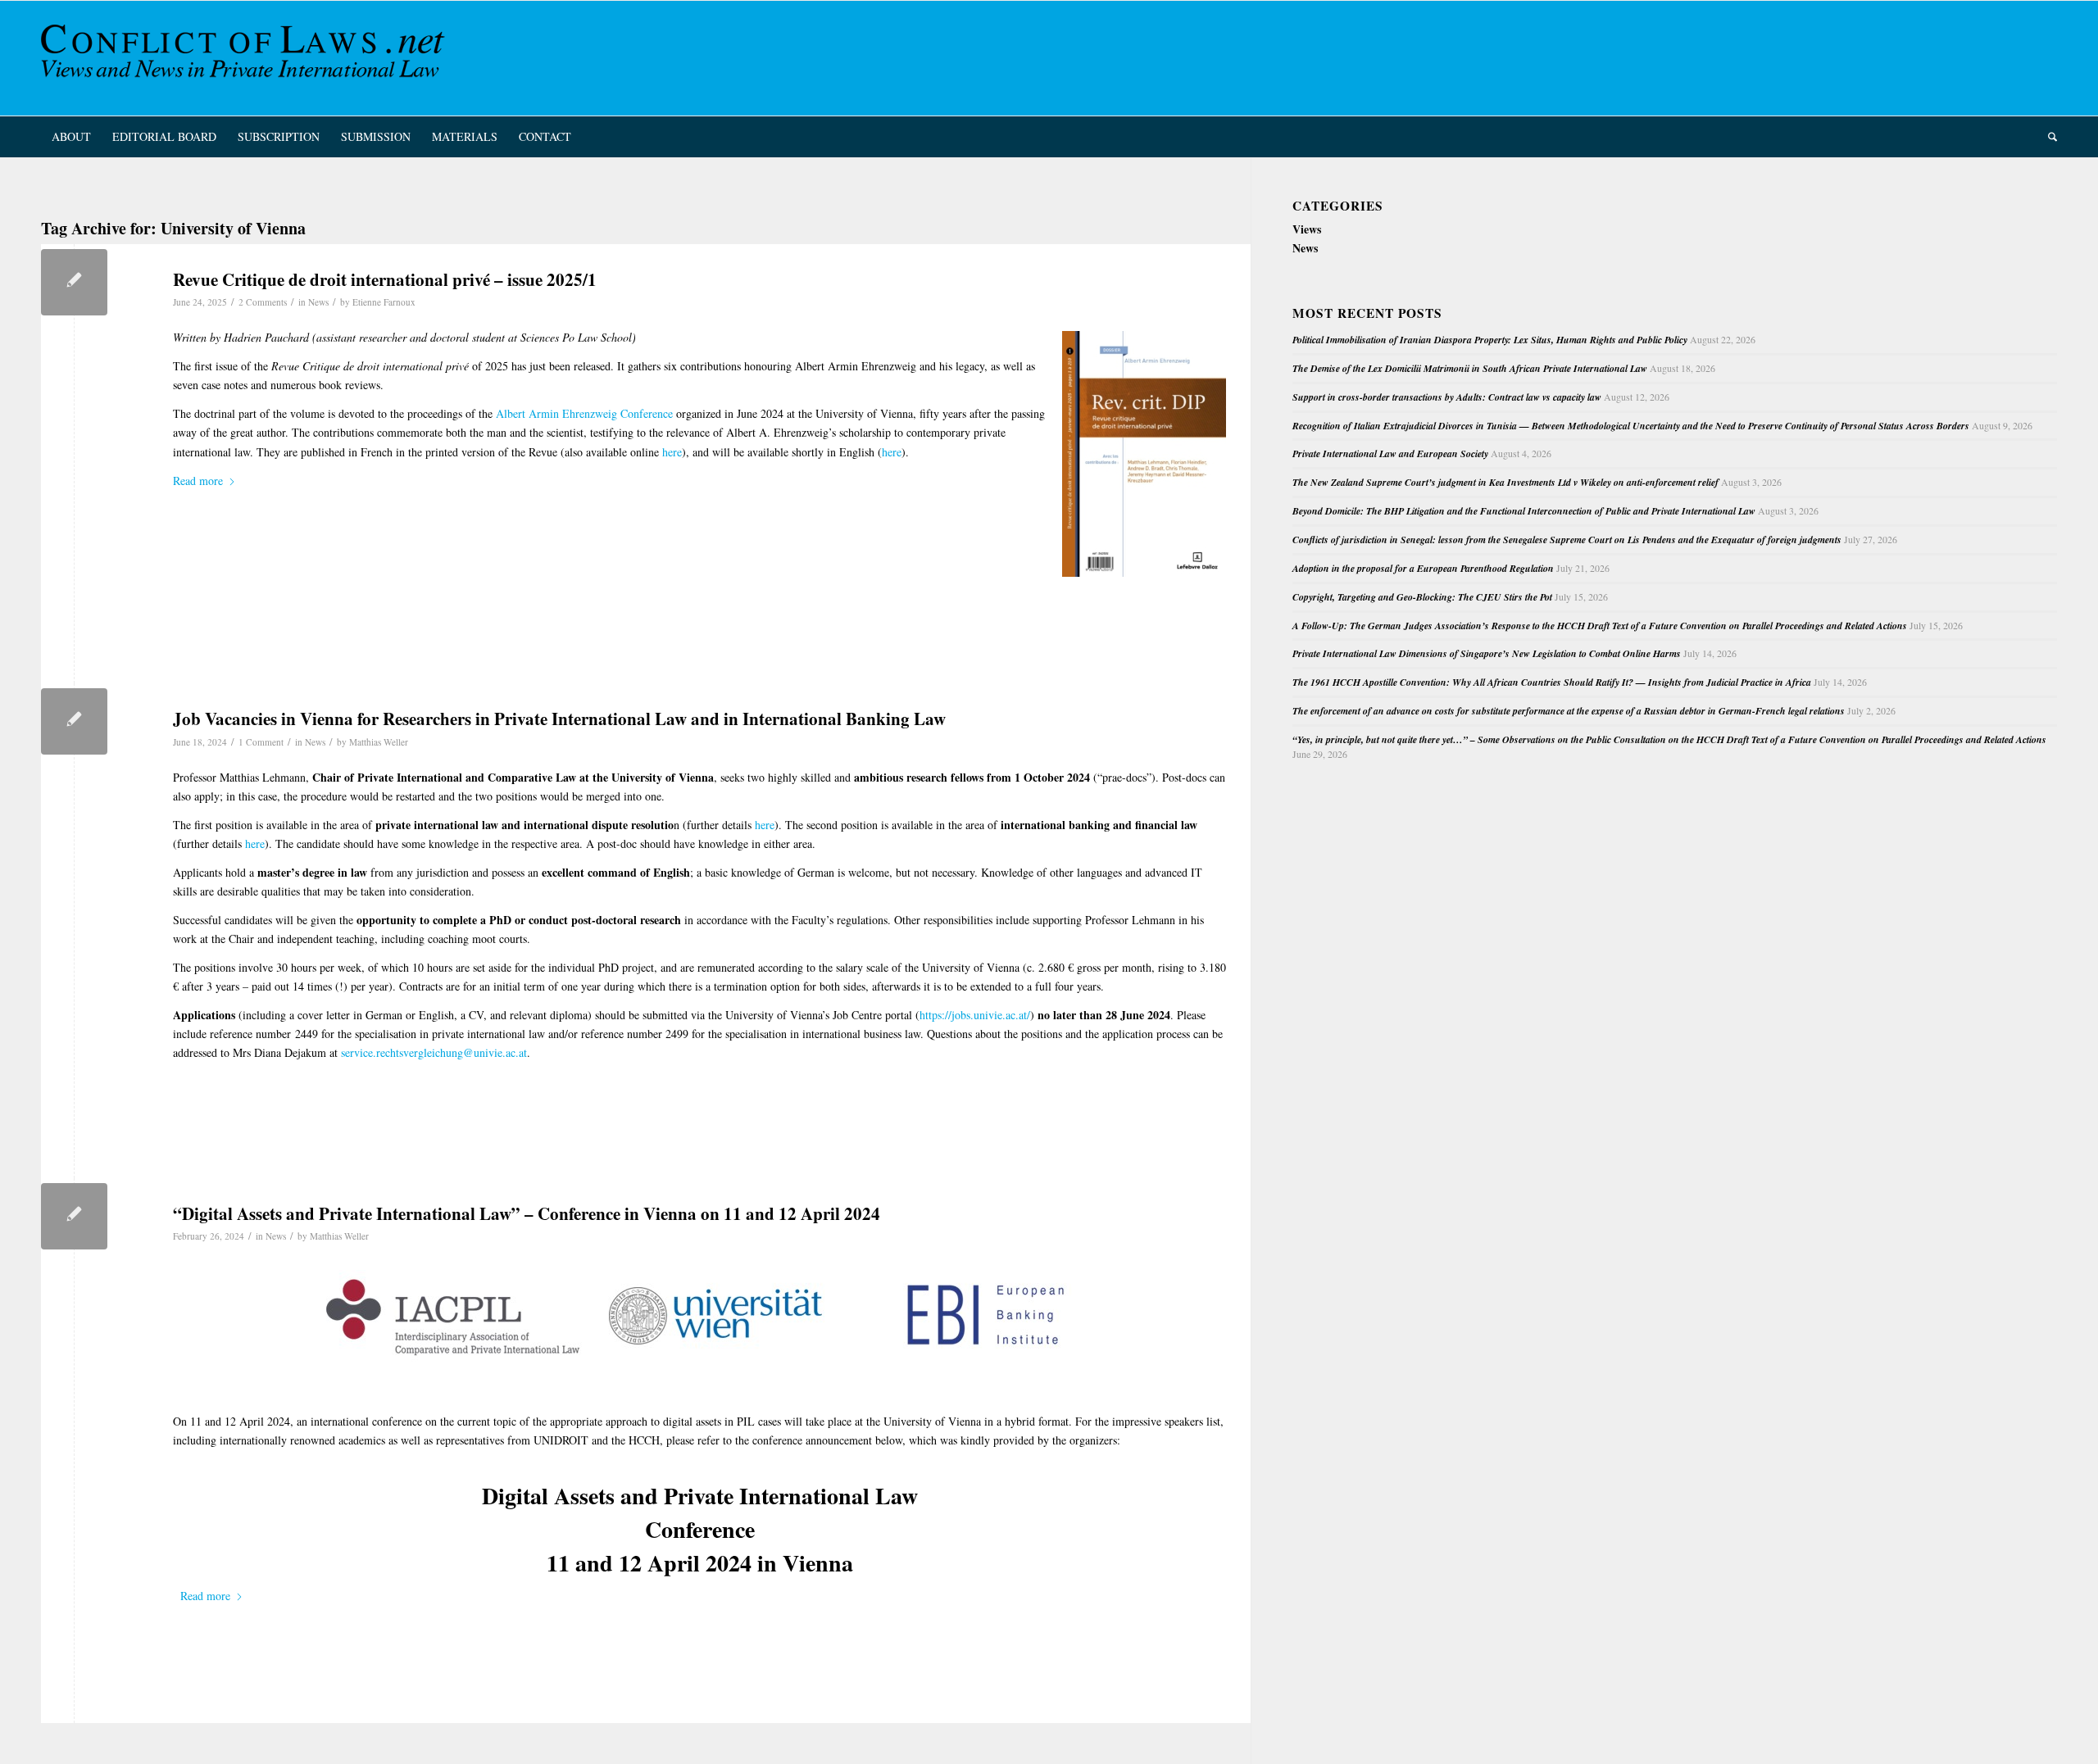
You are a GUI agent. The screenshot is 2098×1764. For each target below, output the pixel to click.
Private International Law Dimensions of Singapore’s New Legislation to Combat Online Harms (1487, 653)
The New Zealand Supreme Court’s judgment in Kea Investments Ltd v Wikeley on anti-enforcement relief (1505, 482)
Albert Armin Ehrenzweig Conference (584, 413)
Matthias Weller (379, 742)
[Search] (2047, 137)
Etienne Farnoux (384, 302)
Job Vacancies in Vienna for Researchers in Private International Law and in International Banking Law (559, 719)
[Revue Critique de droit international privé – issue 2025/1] (74, 282)
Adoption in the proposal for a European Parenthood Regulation (1423, 568)
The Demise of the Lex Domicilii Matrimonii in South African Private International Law (1470, 368)
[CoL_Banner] (246, 58)
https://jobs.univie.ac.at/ (975, 1015)
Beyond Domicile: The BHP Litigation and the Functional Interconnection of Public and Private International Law (1524, 511)
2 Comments (263, 302)
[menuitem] (71, 137)
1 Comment (261, 742)
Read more (198, 481)
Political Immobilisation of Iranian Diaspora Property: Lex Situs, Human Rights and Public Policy (1490, 340)
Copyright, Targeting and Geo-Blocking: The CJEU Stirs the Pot (1422, 597)
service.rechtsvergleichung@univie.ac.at (432, 1052)
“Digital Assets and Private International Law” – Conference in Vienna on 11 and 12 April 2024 (527, 1213)
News (318, 302)
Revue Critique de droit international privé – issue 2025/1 (385, 279)
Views (1307, 229)
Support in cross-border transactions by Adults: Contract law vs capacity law (1447, 397)
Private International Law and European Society (1390, 453)
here (672, 452)
